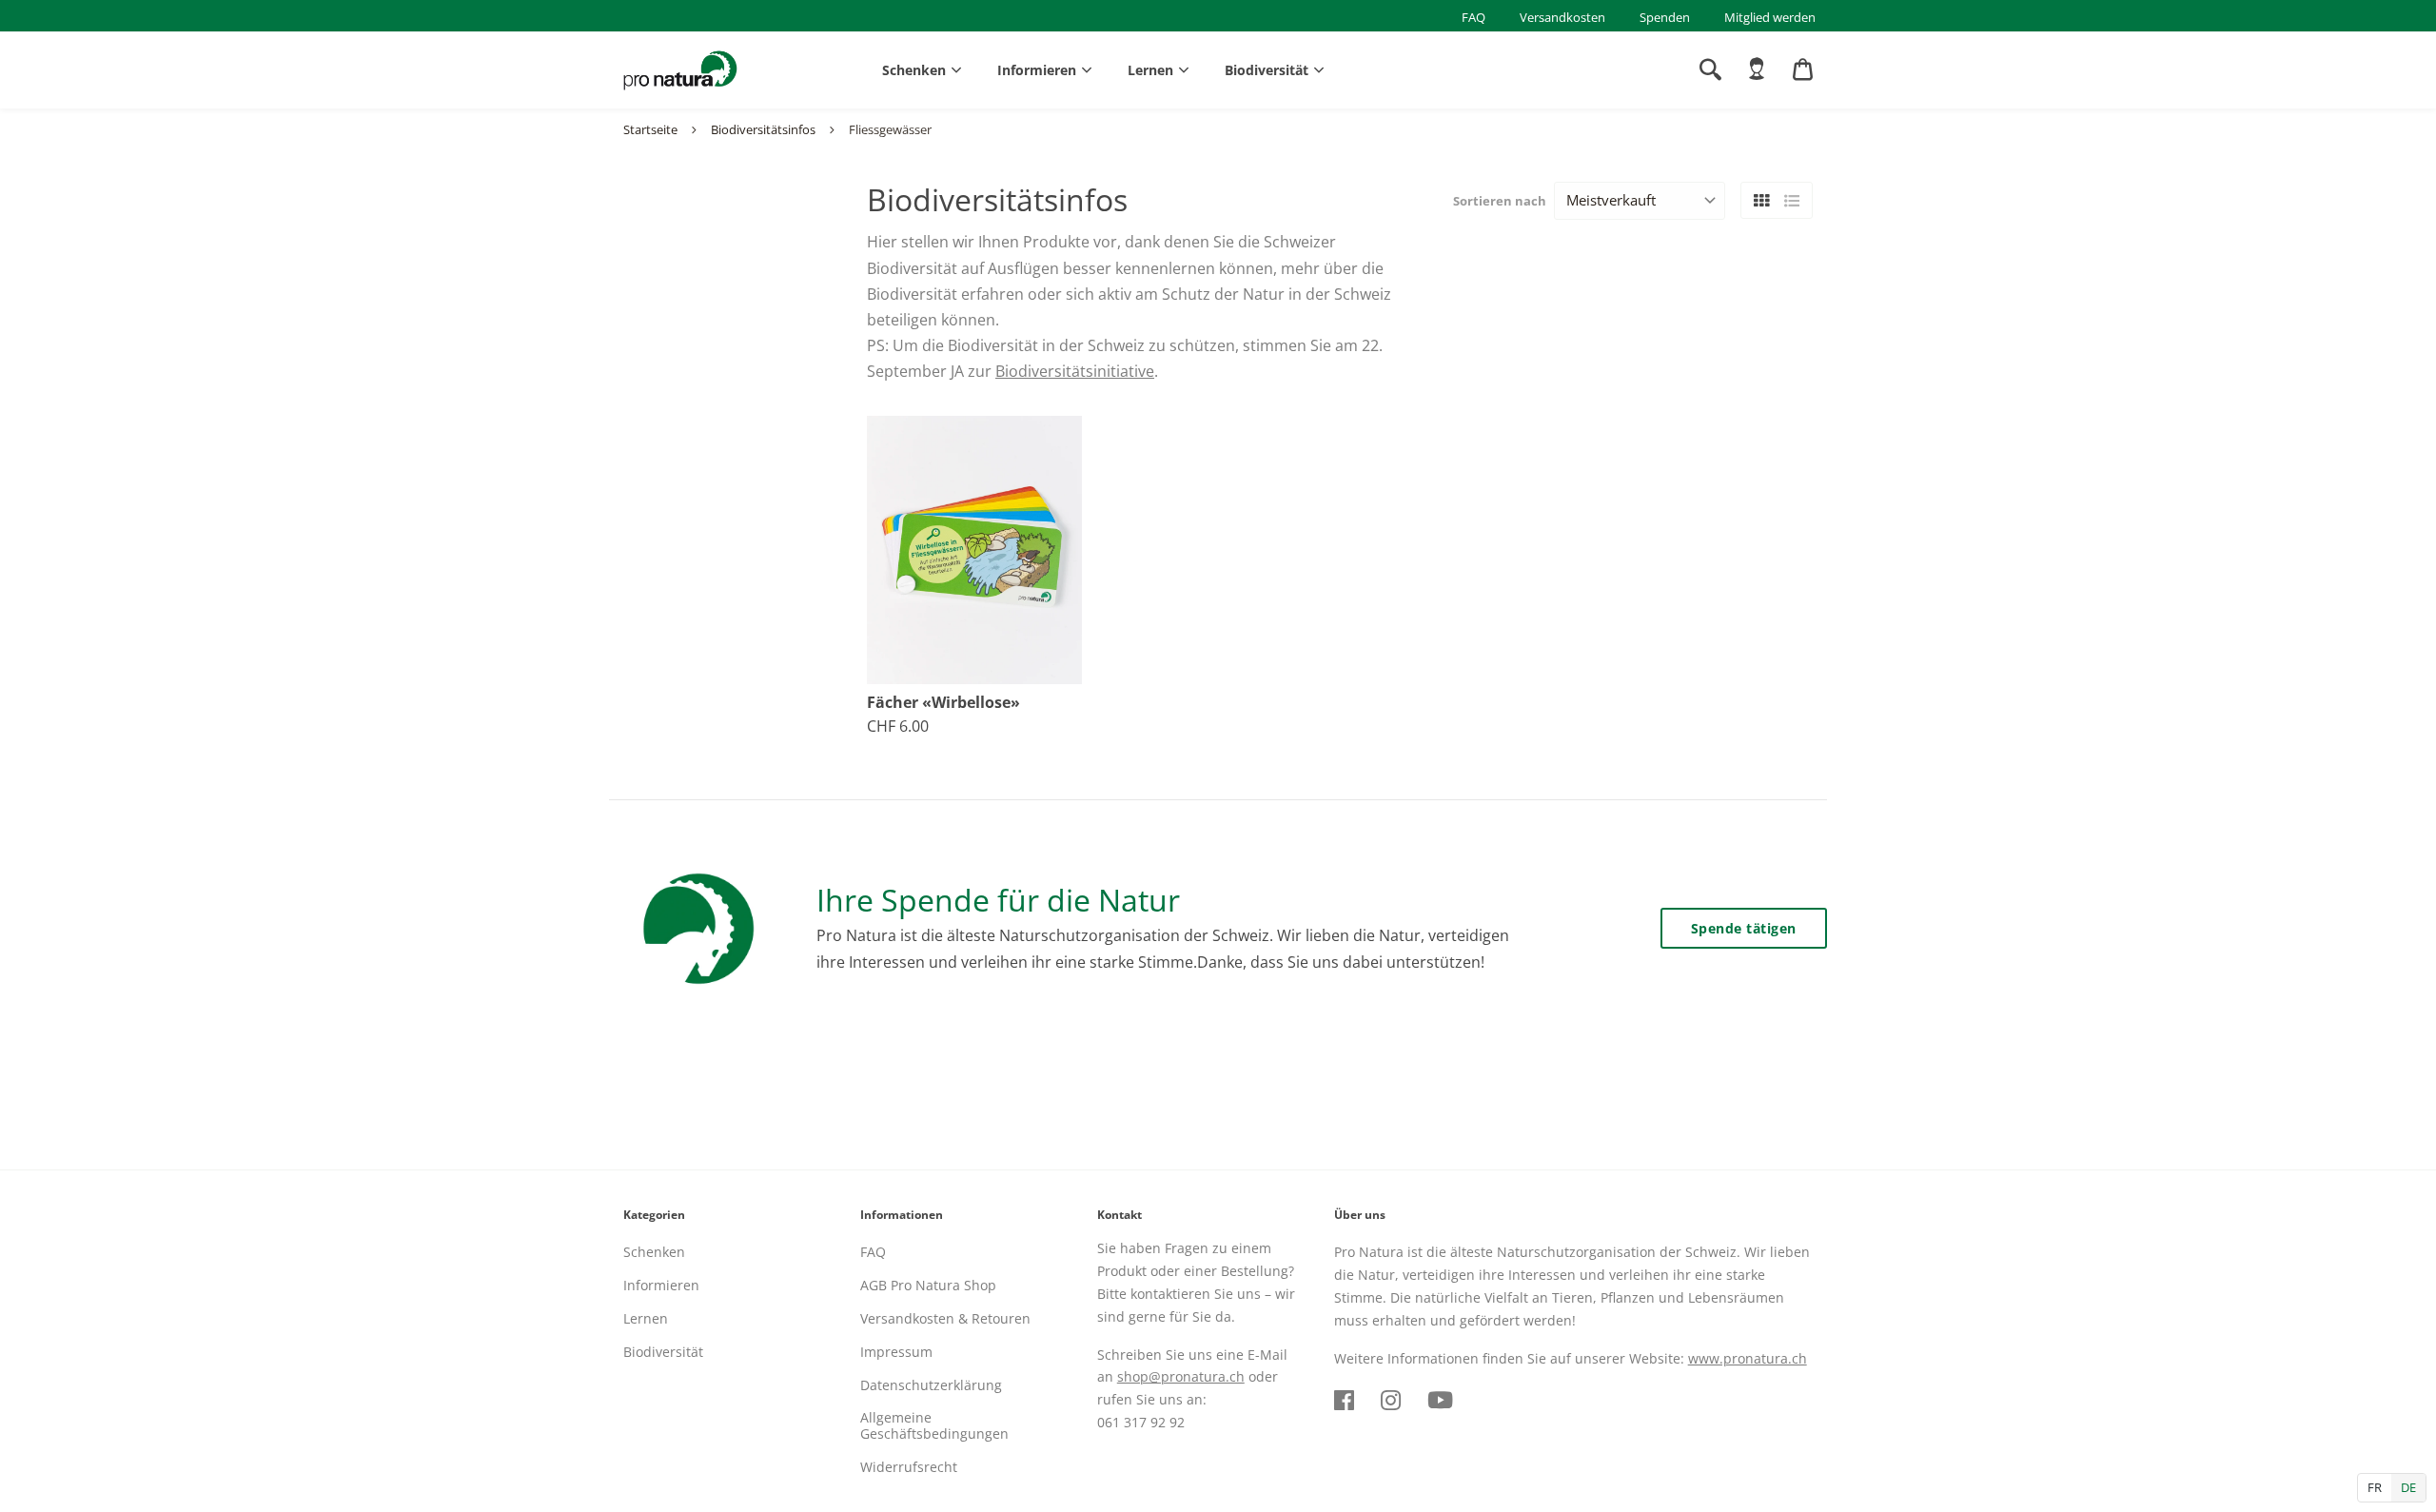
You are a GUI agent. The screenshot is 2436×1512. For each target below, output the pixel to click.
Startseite (650, 129)
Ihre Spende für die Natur (998, 900)
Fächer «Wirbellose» (943, 703)
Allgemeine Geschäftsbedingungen (934, 1425)
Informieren (1037, 70)
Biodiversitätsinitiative (1075, 371)
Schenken (914, 70)
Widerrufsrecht (909, 1467)
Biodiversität (1267, 70)
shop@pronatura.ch (1181, 1376)
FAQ (1473, 17)
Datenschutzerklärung (931, 1385)
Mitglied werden (1770, 17)
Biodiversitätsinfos (763, 129)
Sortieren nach (1500, 201)
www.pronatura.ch (1748, 1358)
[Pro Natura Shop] (680, 70)
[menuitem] (1757, 69)
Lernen (1150, 70)
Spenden (1665, 17)
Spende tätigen (1744, 928)
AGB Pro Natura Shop (928, 1285)
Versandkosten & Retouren (945, 1318)
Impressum (896, 1352)
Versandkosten (1562, 17)
